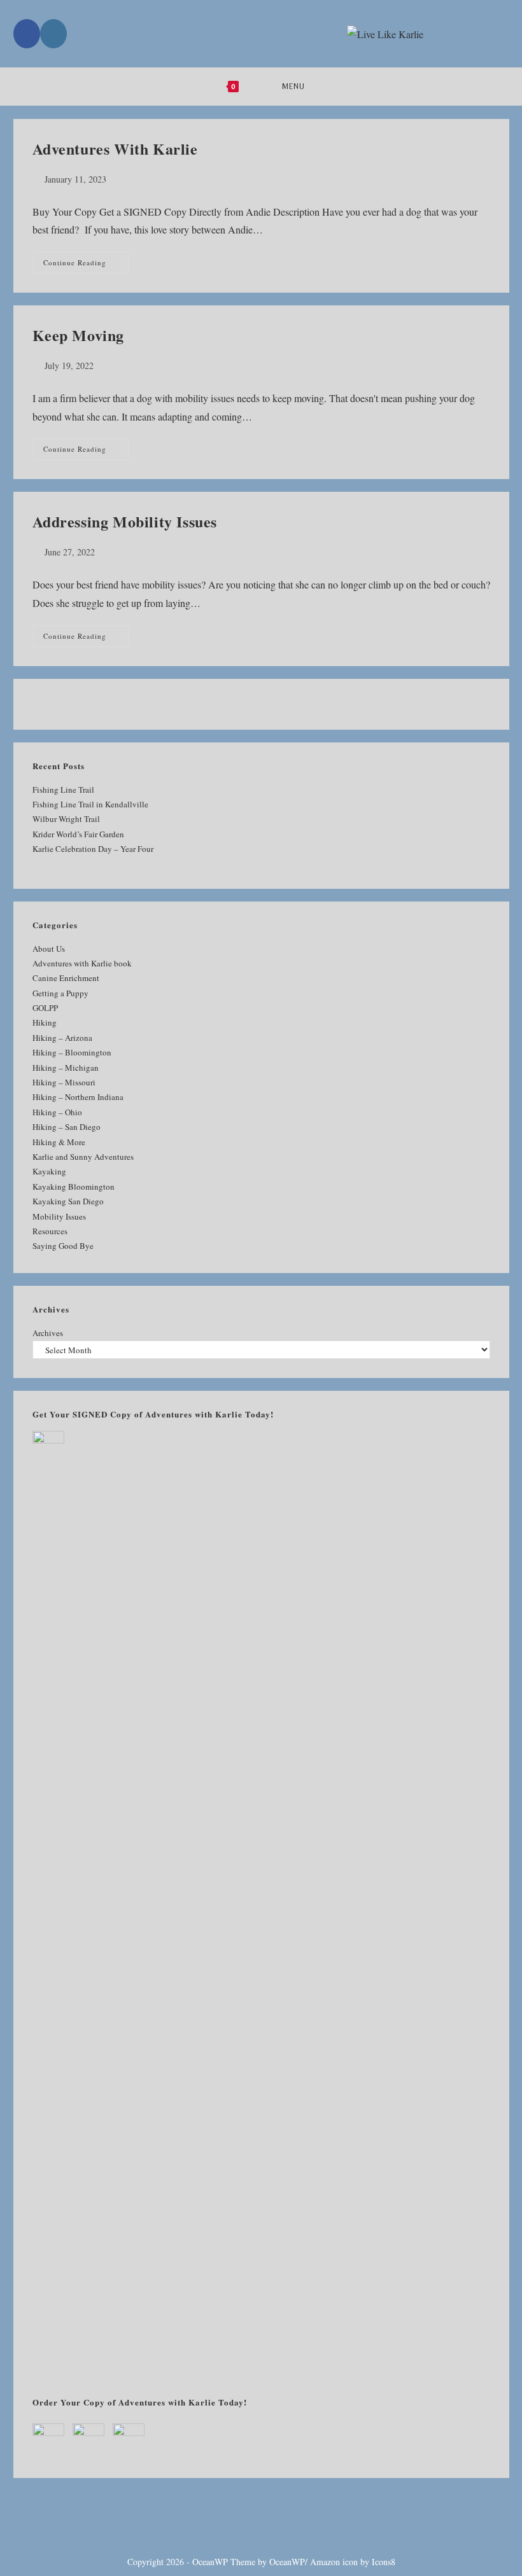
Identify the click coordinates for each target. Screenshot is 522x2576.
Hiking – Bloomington (72, 1052)
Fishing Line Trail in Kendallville (90, 804)
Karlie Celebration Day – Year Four (93, 849)
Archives (48, 1333)
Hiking (45, 1022)
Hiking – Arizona (62, 1038)
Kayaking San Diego (68, 1201)
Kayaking (49, 1171)
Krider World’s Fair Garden (78, 834)
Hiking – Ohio (57, 1112)
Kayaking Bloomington (74, 1187)
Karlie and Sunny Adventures (83, 1157)
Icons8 (384, 2562)
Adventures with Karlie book (82, 963)
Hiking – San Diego (67, 1127)
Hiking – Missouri (64, 1082)
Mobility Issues (59, 1216)
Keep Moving (79, 335)
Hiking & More (59, 1142)
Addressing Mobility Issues (125, 521)
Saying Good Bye (63, 1246)
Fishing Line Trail (63, 790)
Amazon (325, 2562)
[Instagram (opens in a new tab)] (53, 34)
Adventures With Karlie (115, 149)
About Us (49, 949)
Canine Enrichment (66, 978)
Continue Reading (86, 265)
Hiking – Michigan (66, 1068)
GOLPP (45, 1008)
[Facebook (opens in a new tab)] (27, 34)
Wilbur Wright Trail (66, 819)
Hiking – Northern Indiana (78, 1097)
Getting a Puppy (60, 993)
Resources (50, 1231)
